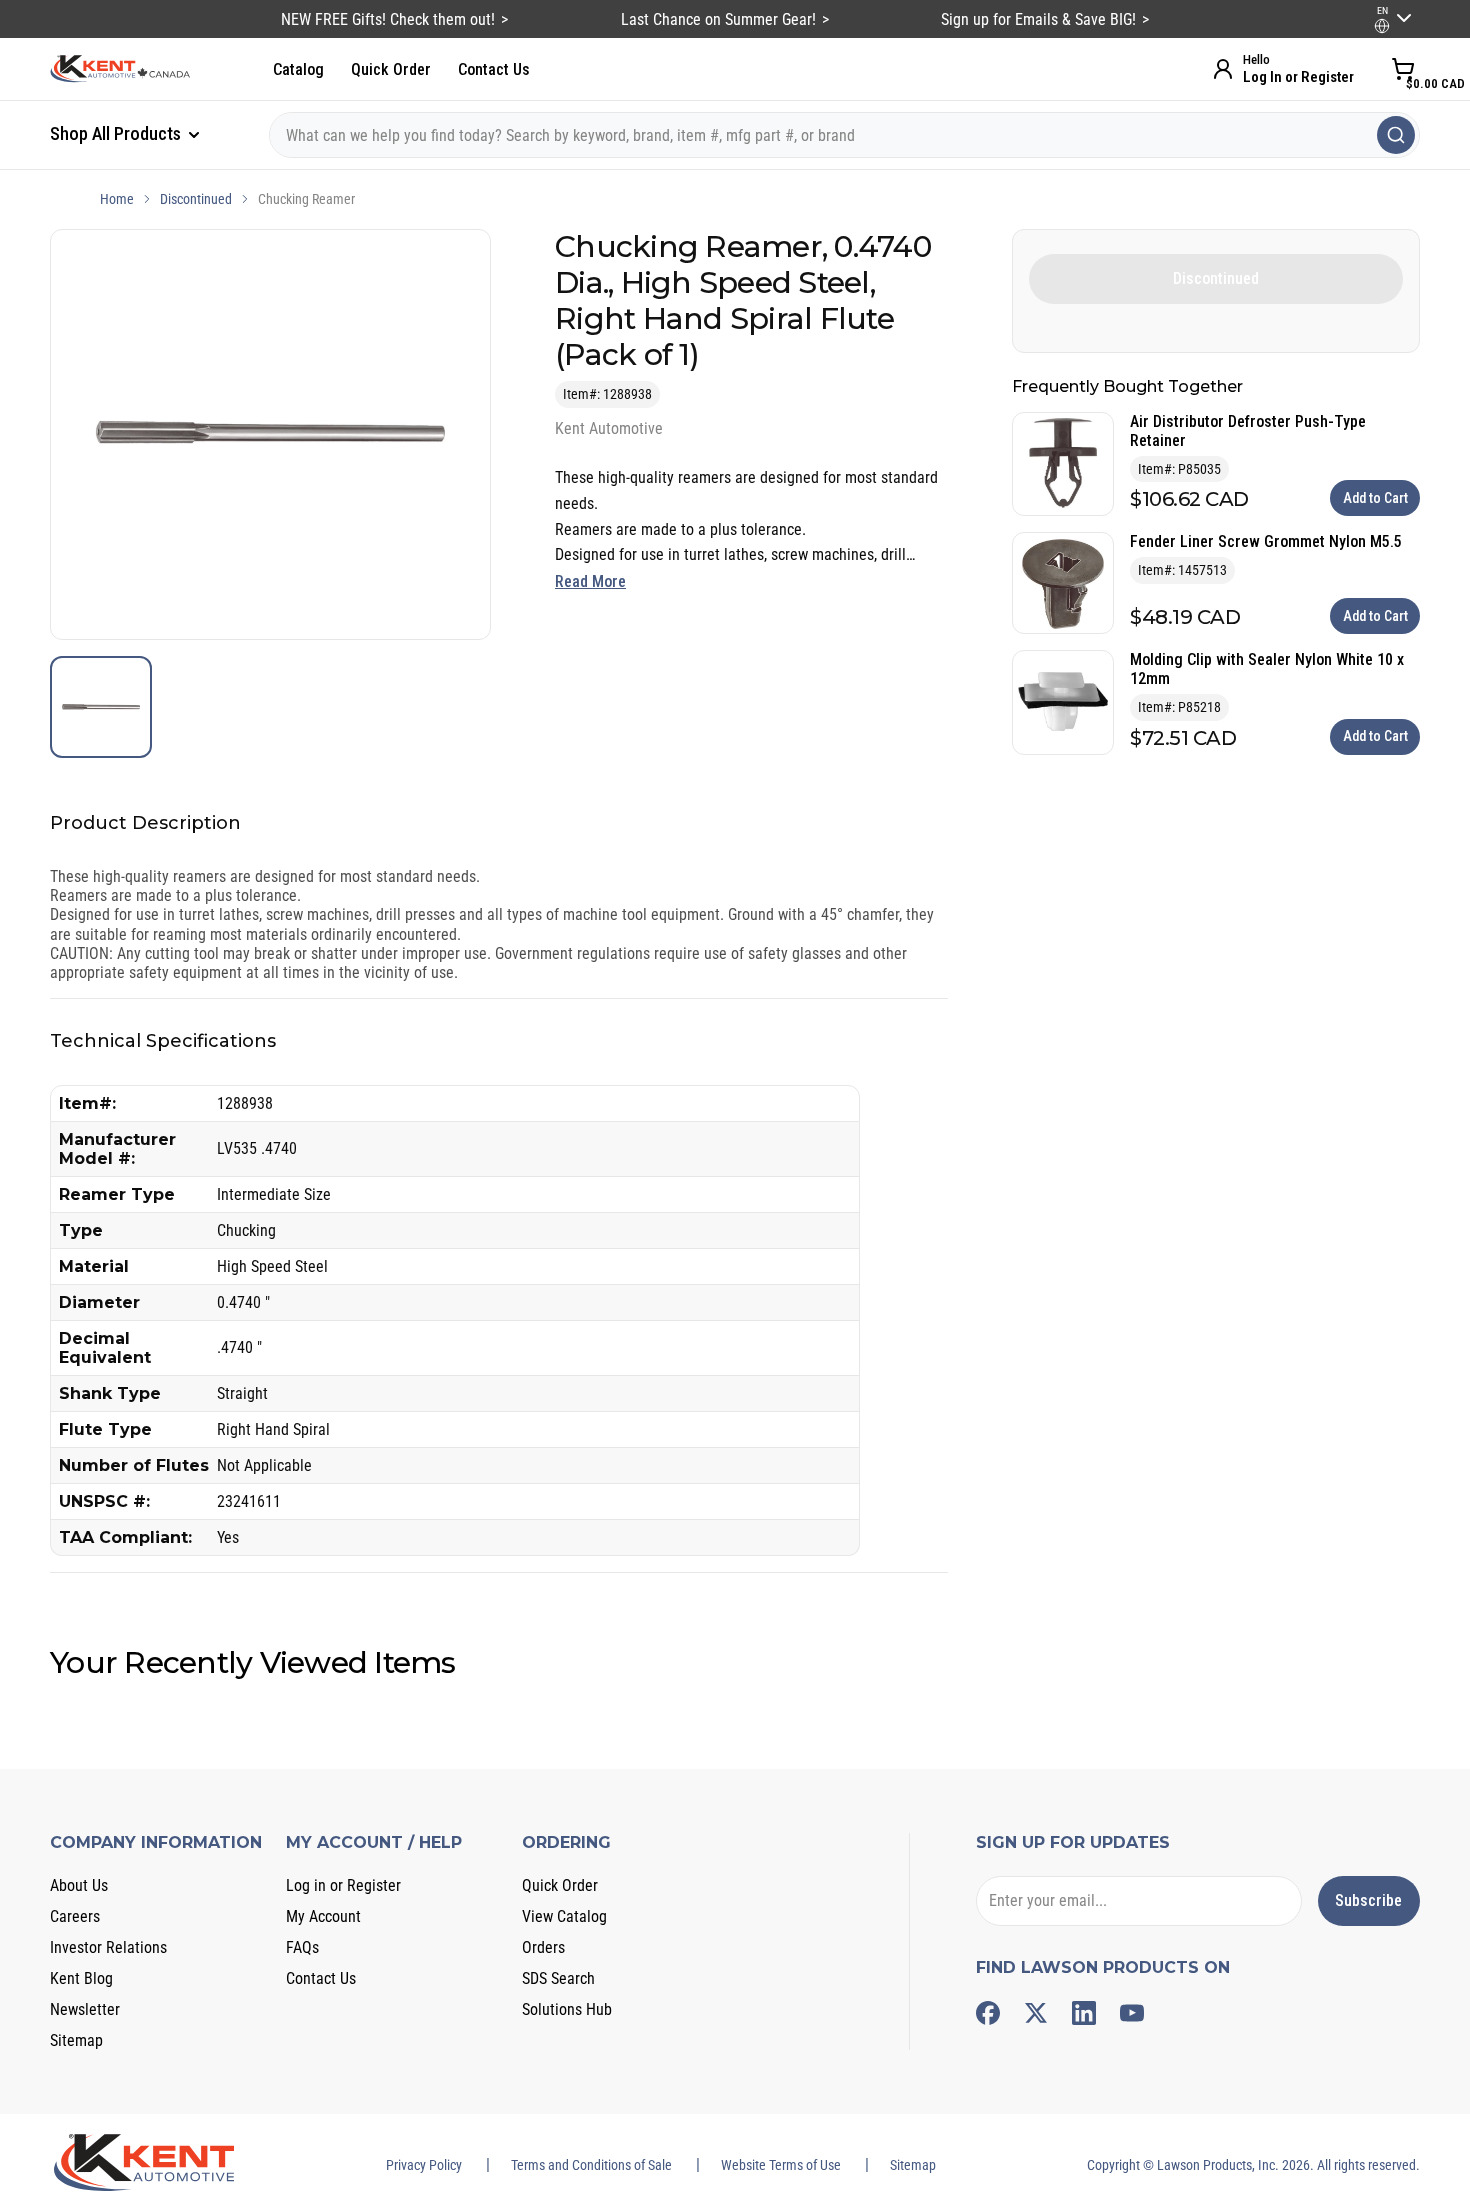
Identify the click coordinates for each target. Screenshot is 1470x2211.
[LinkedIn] (1084, 2013)
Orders (543, 1947)
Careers (75, 1916)
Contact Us (494, 69)
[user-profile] (1382, 26)
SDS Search (558, 1978)
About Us (79, 1885)
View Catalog (564, 1916)
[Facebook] (988, 2013)
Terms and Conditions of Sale (591, 2165)
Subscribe (1368, 1900)
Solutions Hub (567, 2009)
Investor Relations (108, 1947)
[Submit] (1396, 135)
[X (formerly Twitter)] (1036, 2013)
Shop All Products (117, 133)
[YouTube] (1132, 2013)
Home (117, 199)
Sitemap (76, 2040)
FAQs (302, 1947)
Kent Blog (81, 1978)
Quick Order (391, 69)
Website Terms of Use (781, 2165)
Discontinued (196, 199)
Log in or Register (343, 1885)
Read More (590, 581)
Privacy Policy (424, 2165)
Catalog (298, 69)
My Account (323, 1916)
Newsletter (85, 2009)
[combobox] (844, 135)
